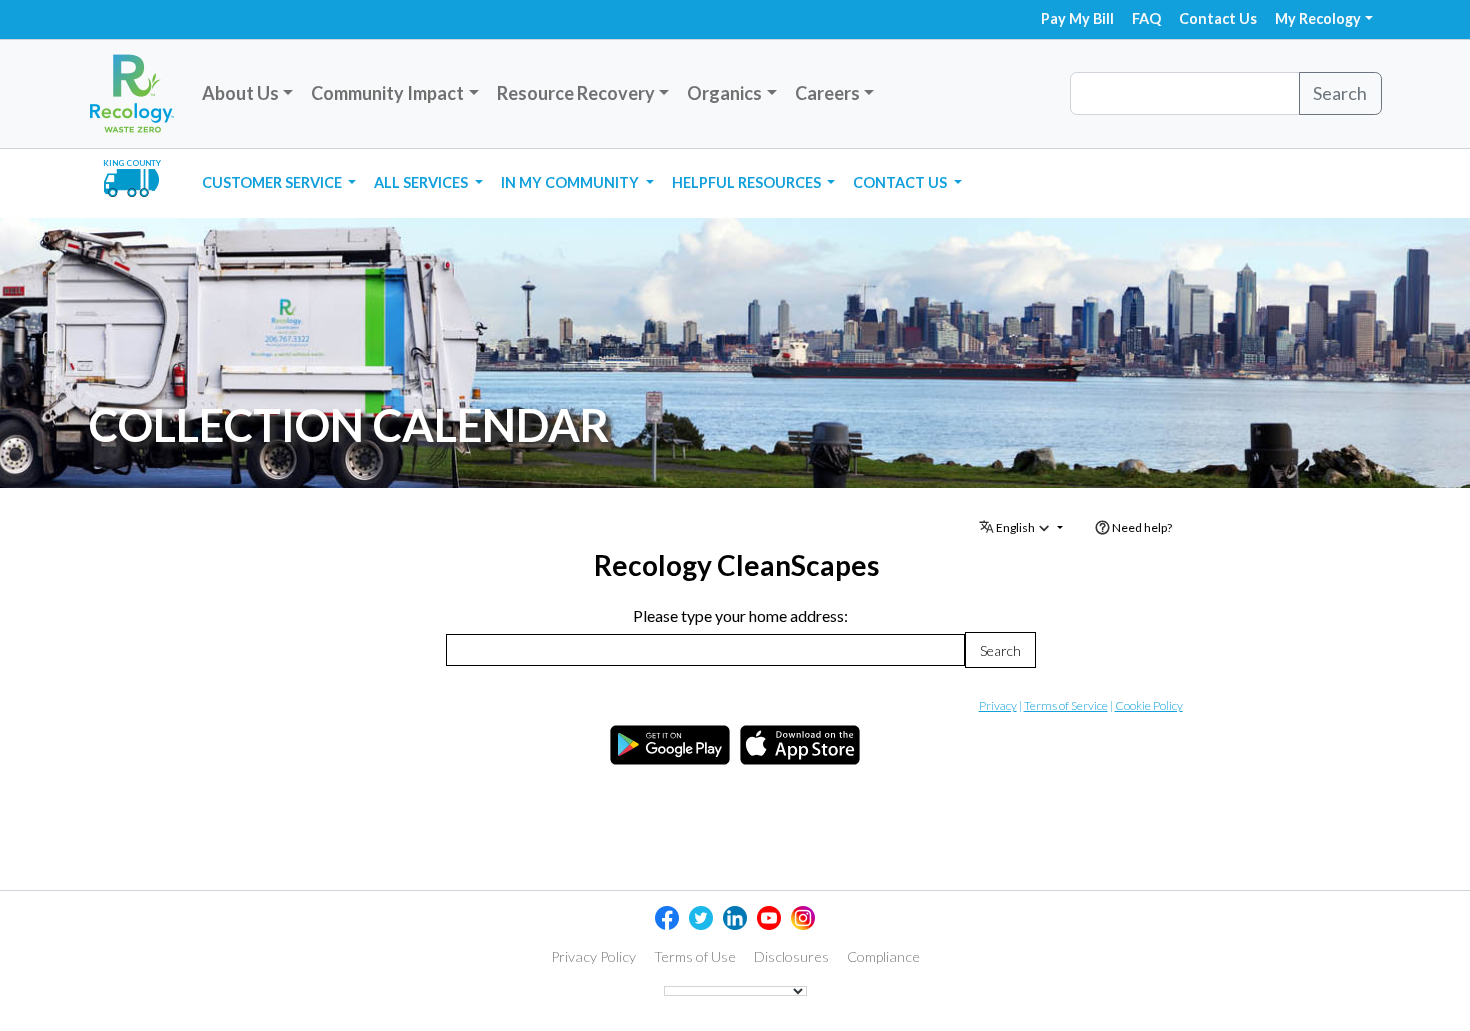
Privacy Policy (593, 957)
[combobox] (705, 650)
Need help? (1141, 527)
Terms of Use (695, 957)
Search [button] (1000, 650)
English (1015, 527)
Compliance (883, 957)
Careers (827, 93)
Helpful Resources (748, 182)
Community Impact (387, 93)
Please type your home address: (740, 615)
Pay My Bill (1077, 18)
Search (1340, 93)
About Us (240, 93)
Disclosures (791, 957)
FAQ (1146, 18)
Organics (724, 93)
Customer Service (273, 182)
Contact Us (1218, 18)
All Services (422, 182)
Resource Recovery (576, 93)
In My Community (571, 182)
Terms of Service (1066, 705)
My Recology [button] (1318, 18)
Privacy (998, 705)
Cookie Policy (1149, 705)
